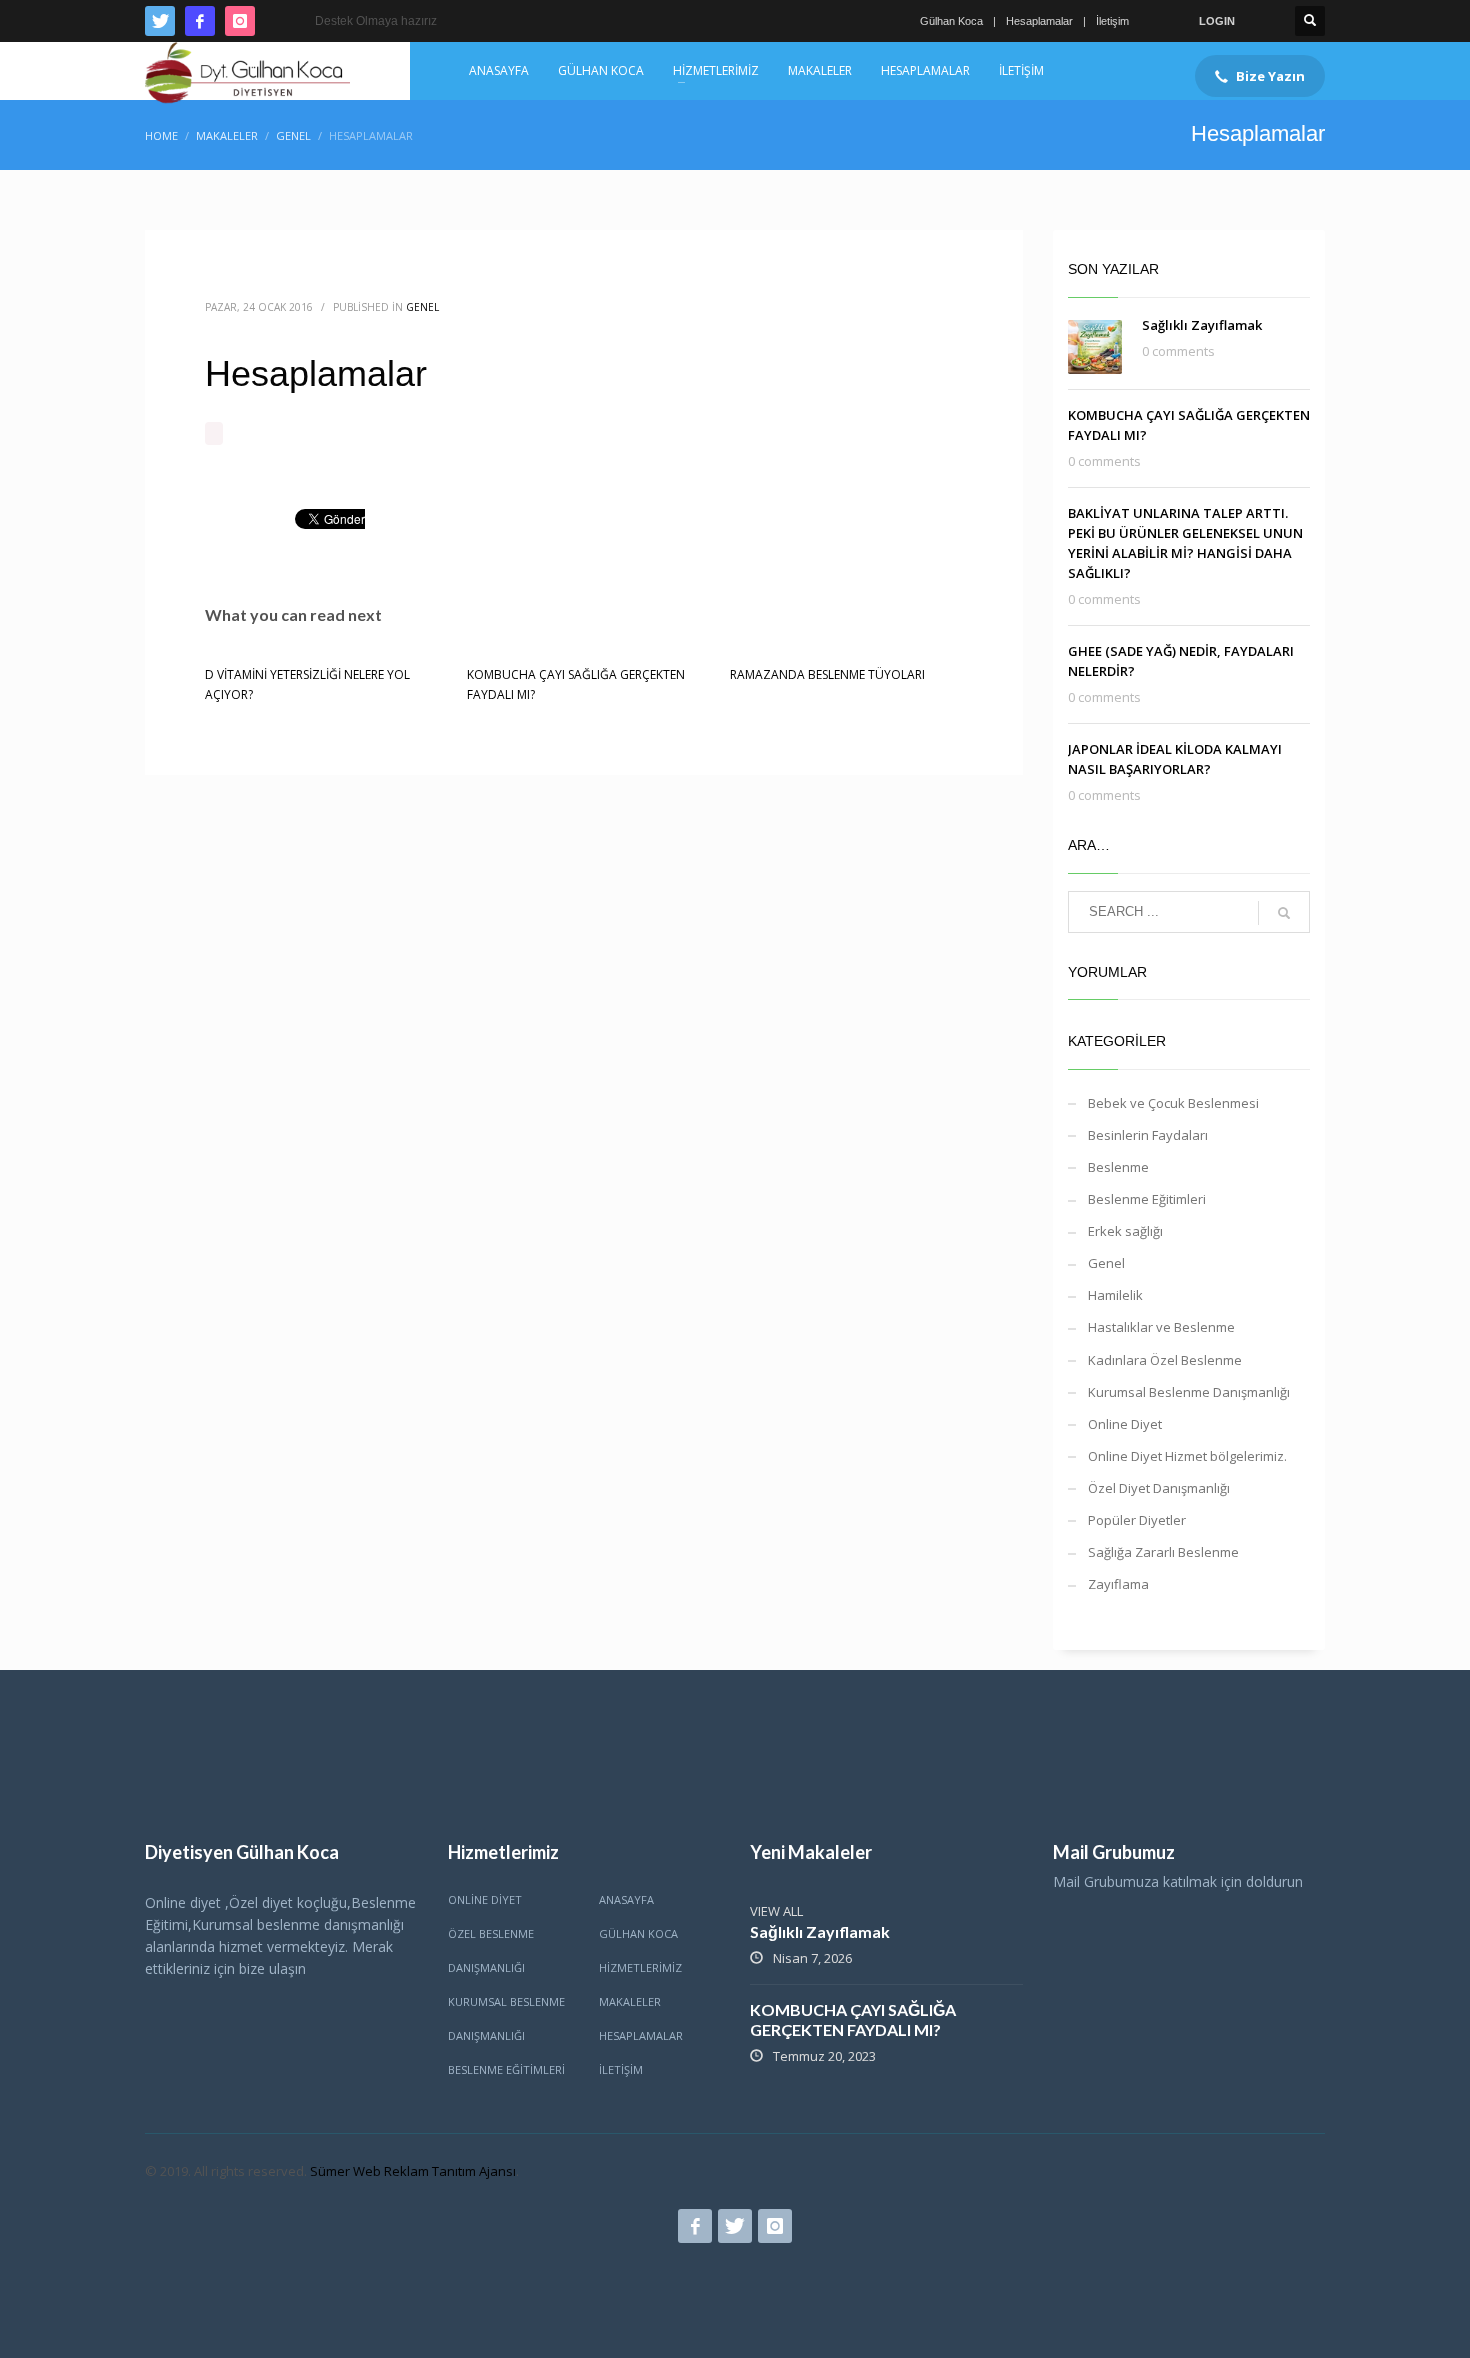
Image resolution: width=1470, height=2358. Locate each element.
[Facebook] (200, 21)
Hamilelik (1115, 1295)
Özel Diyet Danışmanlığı (1159, 1488)
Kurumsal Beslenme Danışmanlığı (1189, 1392)
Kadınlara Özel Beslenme (1165, 1360)
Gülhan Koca (951, 21)
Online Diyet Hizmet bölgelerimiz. (1187, 1456)
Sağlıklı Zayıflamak (1202, 325)
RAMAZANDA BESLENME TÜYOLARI (827, 674)
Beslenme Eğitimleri (1147, 1199)
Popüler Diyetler (1137, 1520)
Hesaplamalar (1039, 21)
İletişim (1112, 21)
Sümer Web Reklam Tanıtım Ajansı (413, 2171)
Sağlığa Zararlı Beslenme (1163, 1552)
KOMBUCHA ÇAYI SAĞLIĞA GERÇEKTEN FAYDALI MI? (853, 2019)
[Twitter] (160, 21)
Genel (422, 307)
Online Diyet (1125, 1424)
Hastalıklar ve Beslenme (1161, 1327)
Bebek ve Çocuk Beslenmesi (1173, 1103)
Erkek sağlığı (1125, 1231)
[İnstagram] (240, 21)
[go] (1284, 913)
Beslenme (1118, 1167)
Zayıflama (1118, 1584)
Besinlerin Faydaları (1148, 1135)
